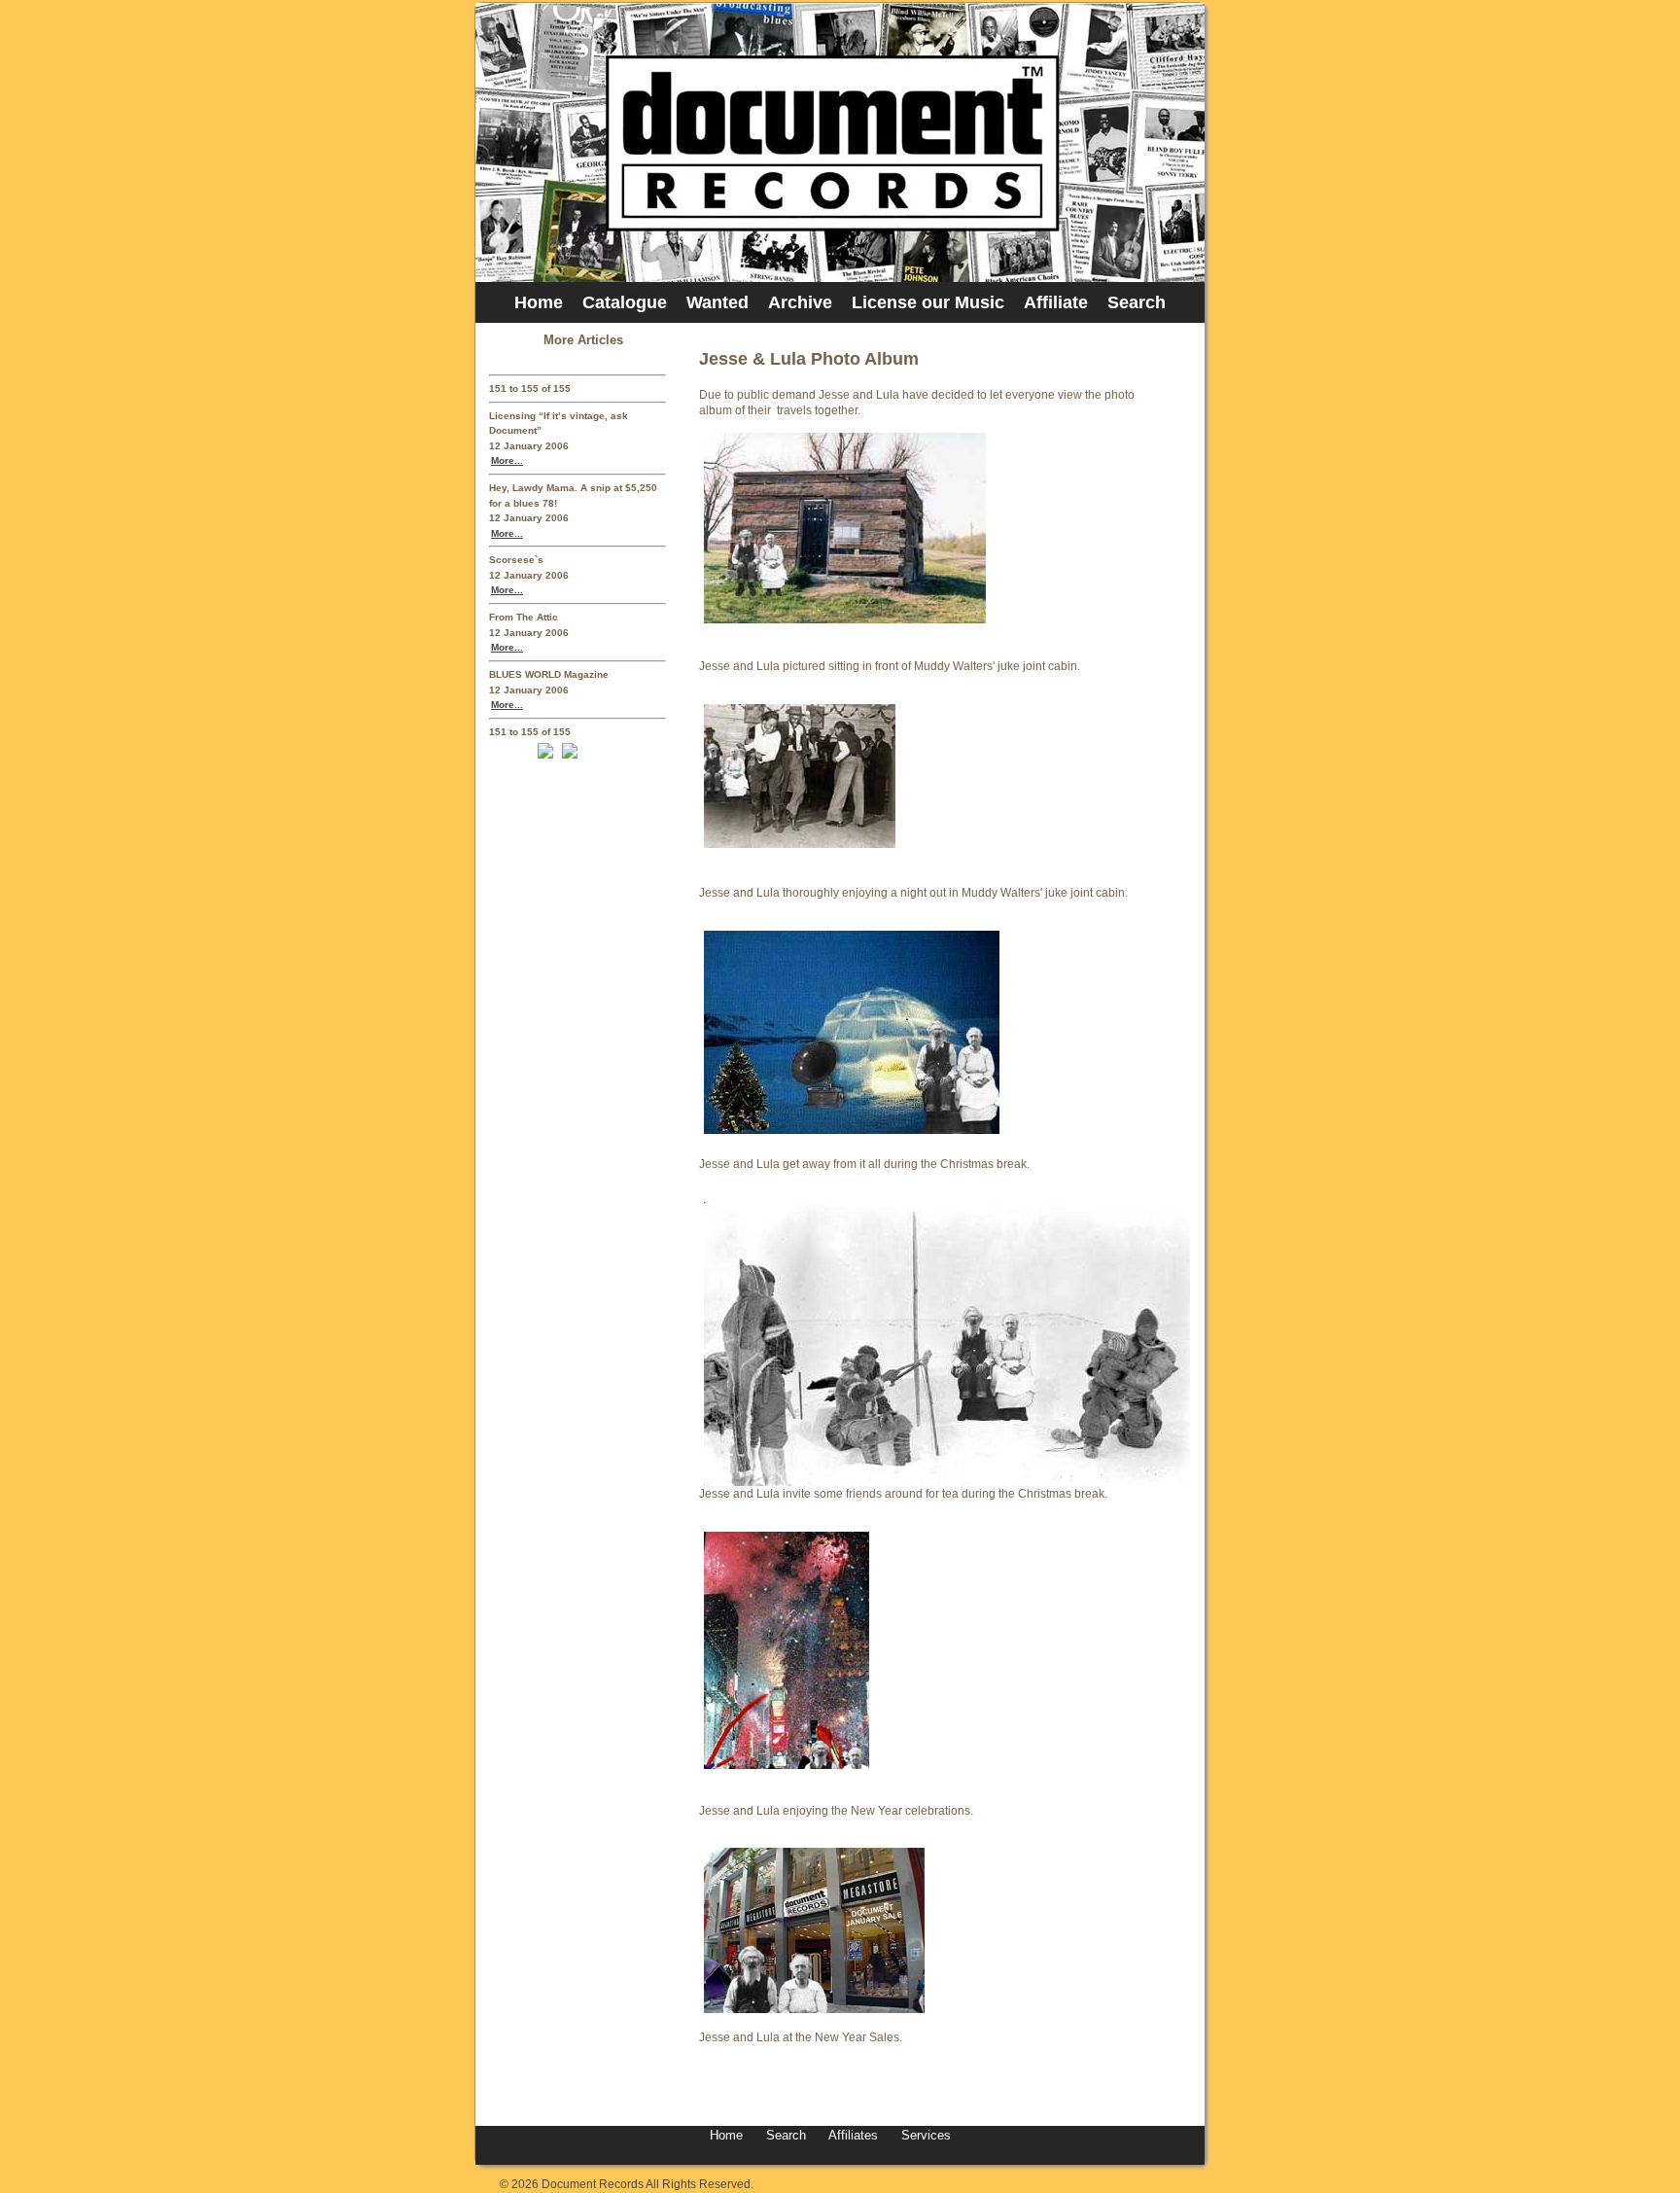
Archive (800, 302)
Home (539, 302)
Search (1137, 302)
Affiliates (853, 2135)
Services (924, 2135)
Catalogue (625, 302)
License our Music (928, 302)
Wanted (717, 302)
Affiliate (1056, 302)
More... (507, 460)
